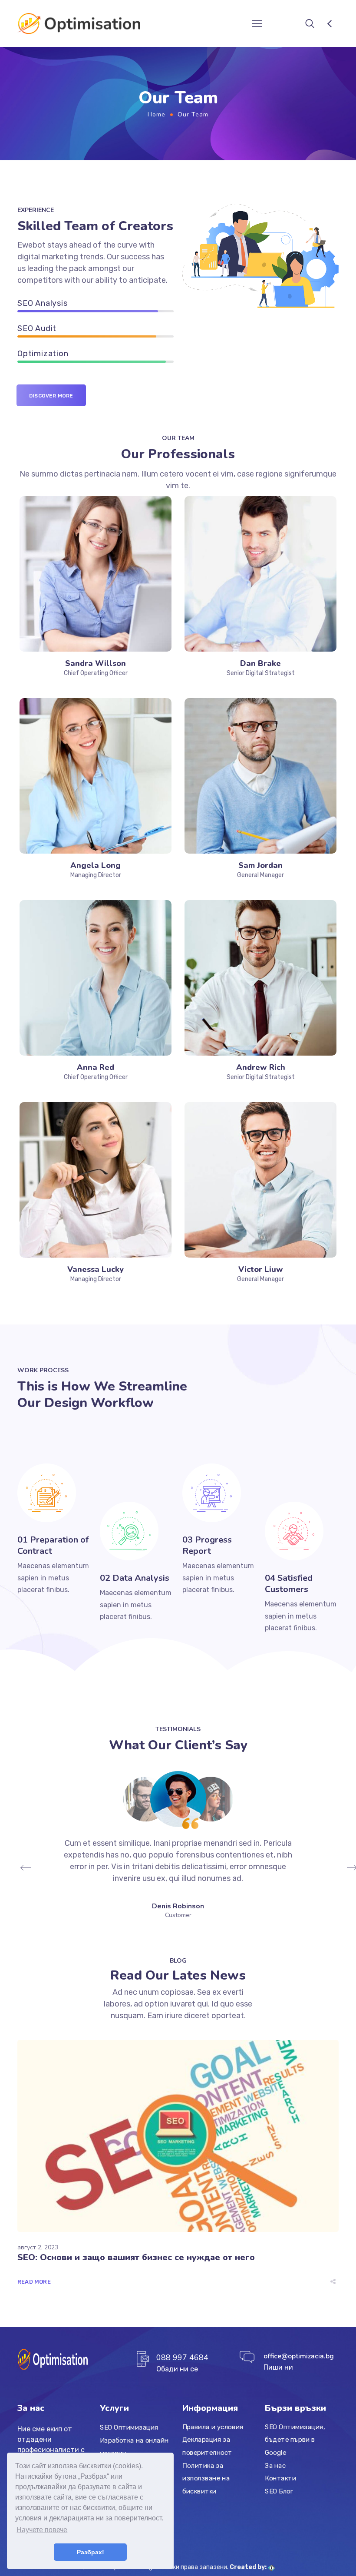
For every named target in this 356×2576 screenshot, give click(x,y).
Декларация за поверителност (207, 2446)
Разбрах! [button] (91, 2552)
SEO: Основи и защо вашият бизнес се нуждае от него (136, 2257)
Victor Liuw (261, 1269)
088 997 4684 (182, 2357)
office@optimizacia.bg (299, 2356)
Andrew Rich (261, 1067)
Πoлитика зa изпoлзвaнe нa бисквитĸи (206, 2478)
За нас (275, 2466)
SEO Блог (279, 2491)
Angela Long (96, 865)
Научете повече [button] (42, 2530)
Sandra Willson (96, 663)
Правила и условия (213, 2427)
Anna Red (96, 1067)
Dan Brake (260, 663)
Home (157, 114)
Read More (34, 2282)
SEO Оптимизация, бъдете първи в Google (295, 2440)
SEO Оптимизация (129, 2427)
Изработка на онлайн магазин (134, 2447)
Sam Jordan (260, 865)
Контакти (280, 2478)
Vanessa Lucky (96, 1269)
